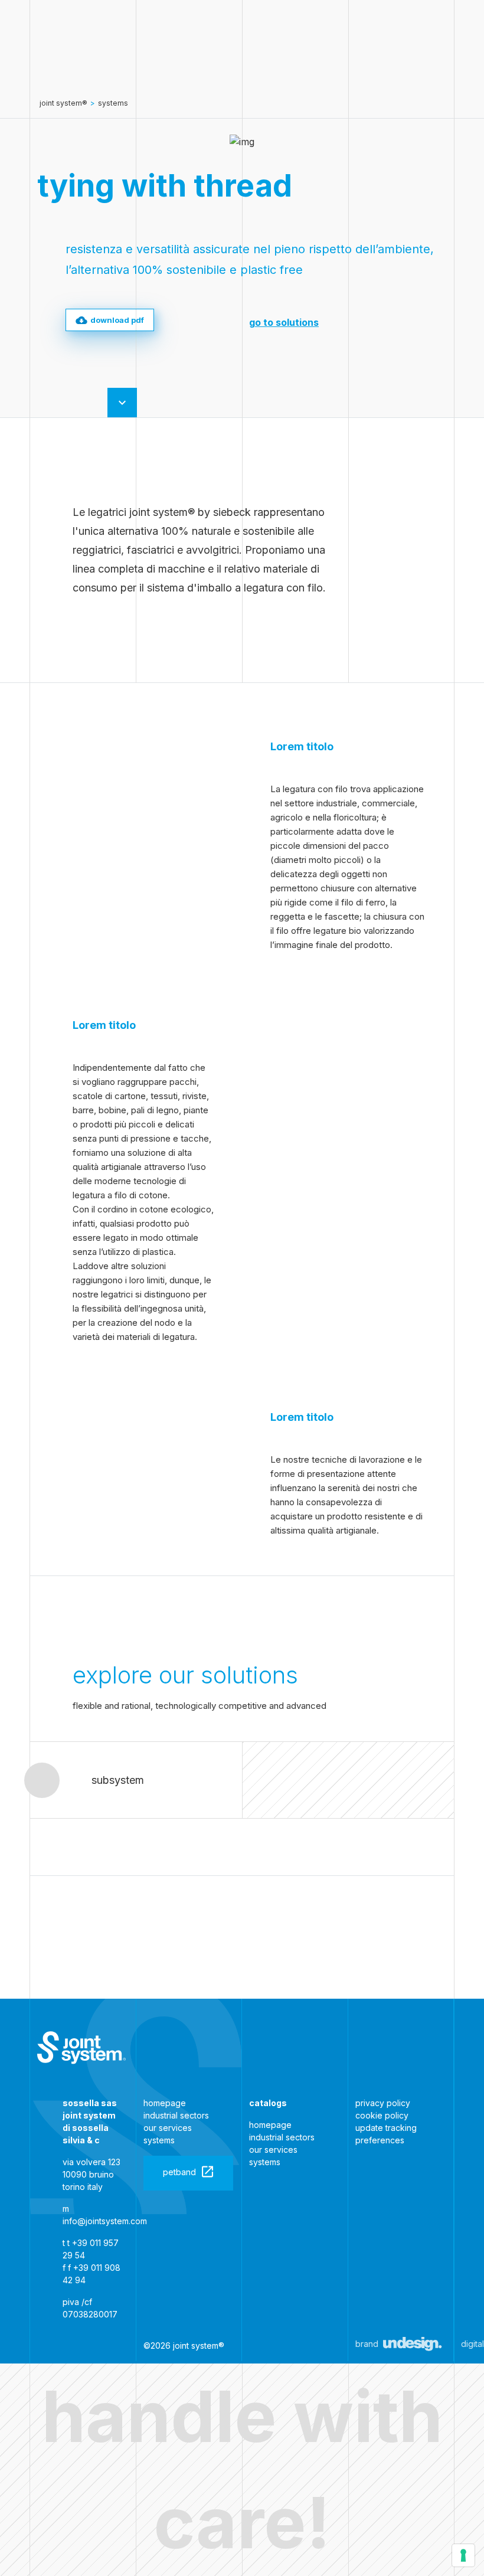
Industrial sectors (176, 2115)
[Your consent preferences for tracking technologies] (463, 2555)
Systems (159, 2140)
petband (179, 2172)
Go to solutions (284, 322)
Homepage (165, 2103)
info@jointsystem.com (105, 2221)
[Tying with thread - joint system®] (81, 2048)
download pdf (117, 320)
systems (113, 103)
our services (168, 2128)
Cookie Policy (382, 2115)
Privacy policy (383, 2103)
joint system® (63, 103)
